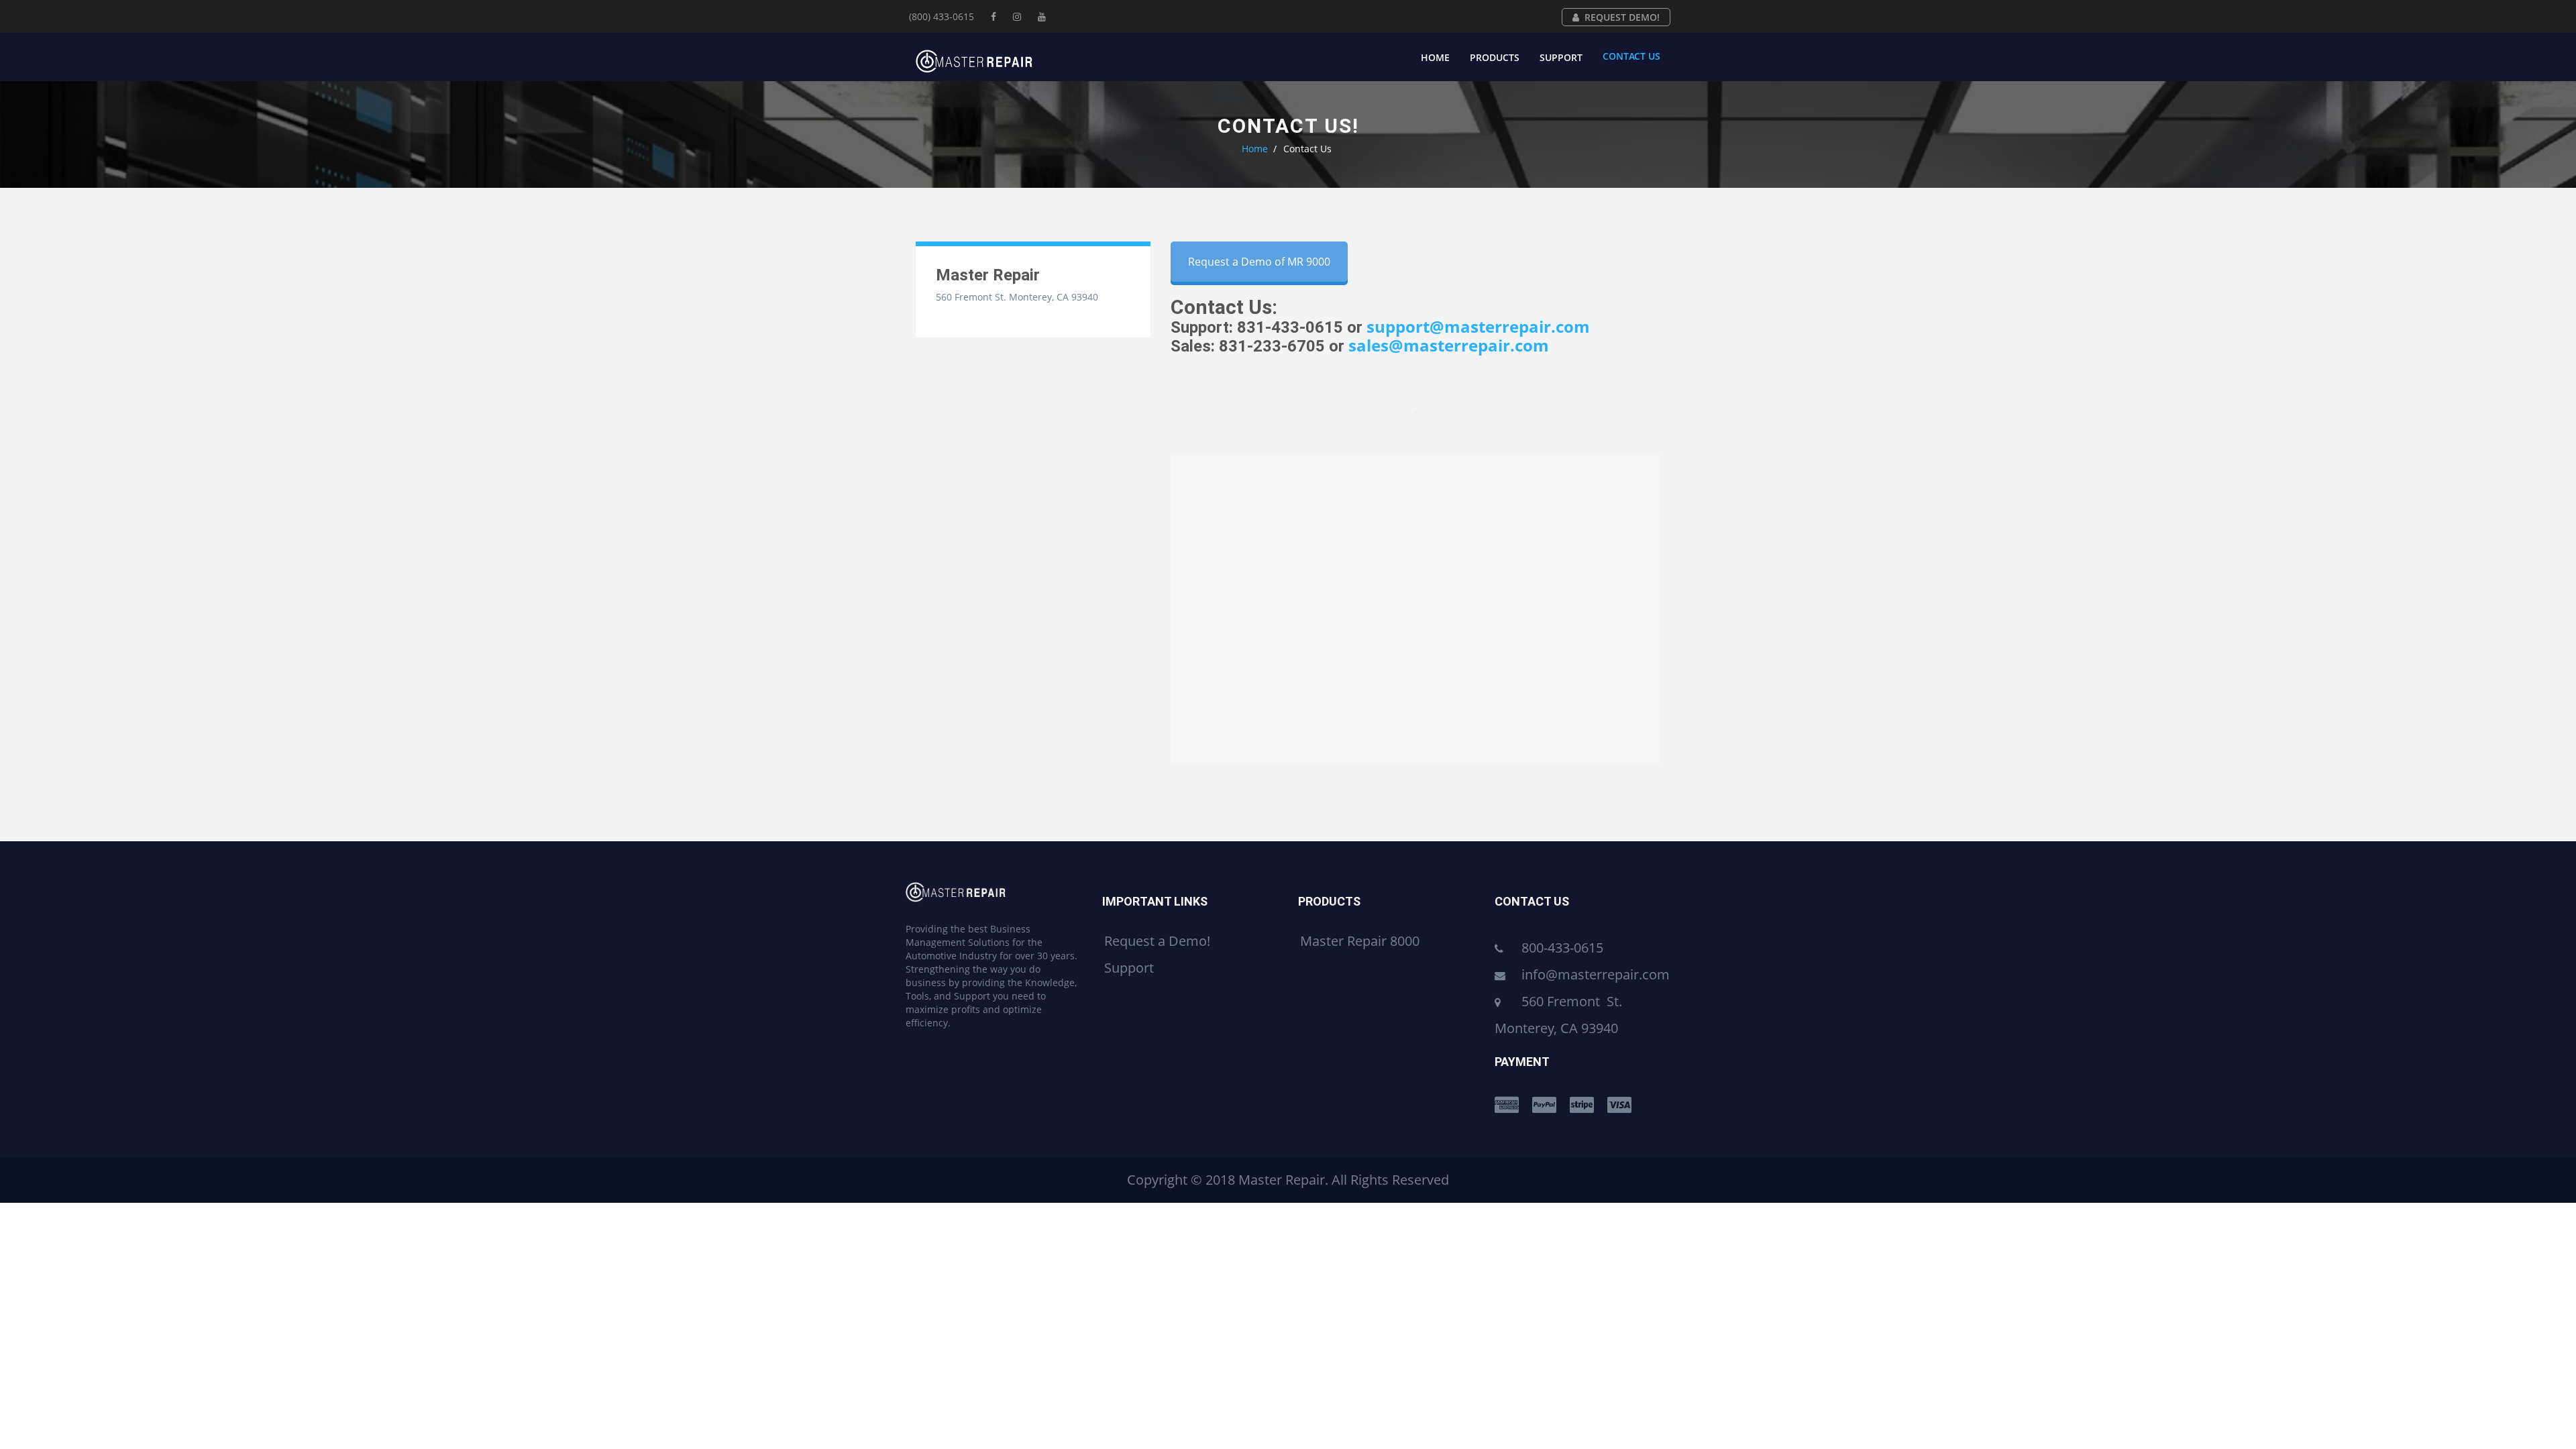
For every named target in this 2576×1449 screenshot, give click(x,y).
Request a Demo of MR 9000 (1259, 262)
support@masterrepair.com (1478, 326)
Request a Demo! (1157, 941)
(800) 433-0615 (942, 16)
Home (1435, 57)
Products (1495, 57)
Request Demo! (1622, 17)
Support (1561, 57)
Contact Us (1631, 56)
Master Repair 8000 (1360, 941)
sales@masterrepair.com (1449, 345)
